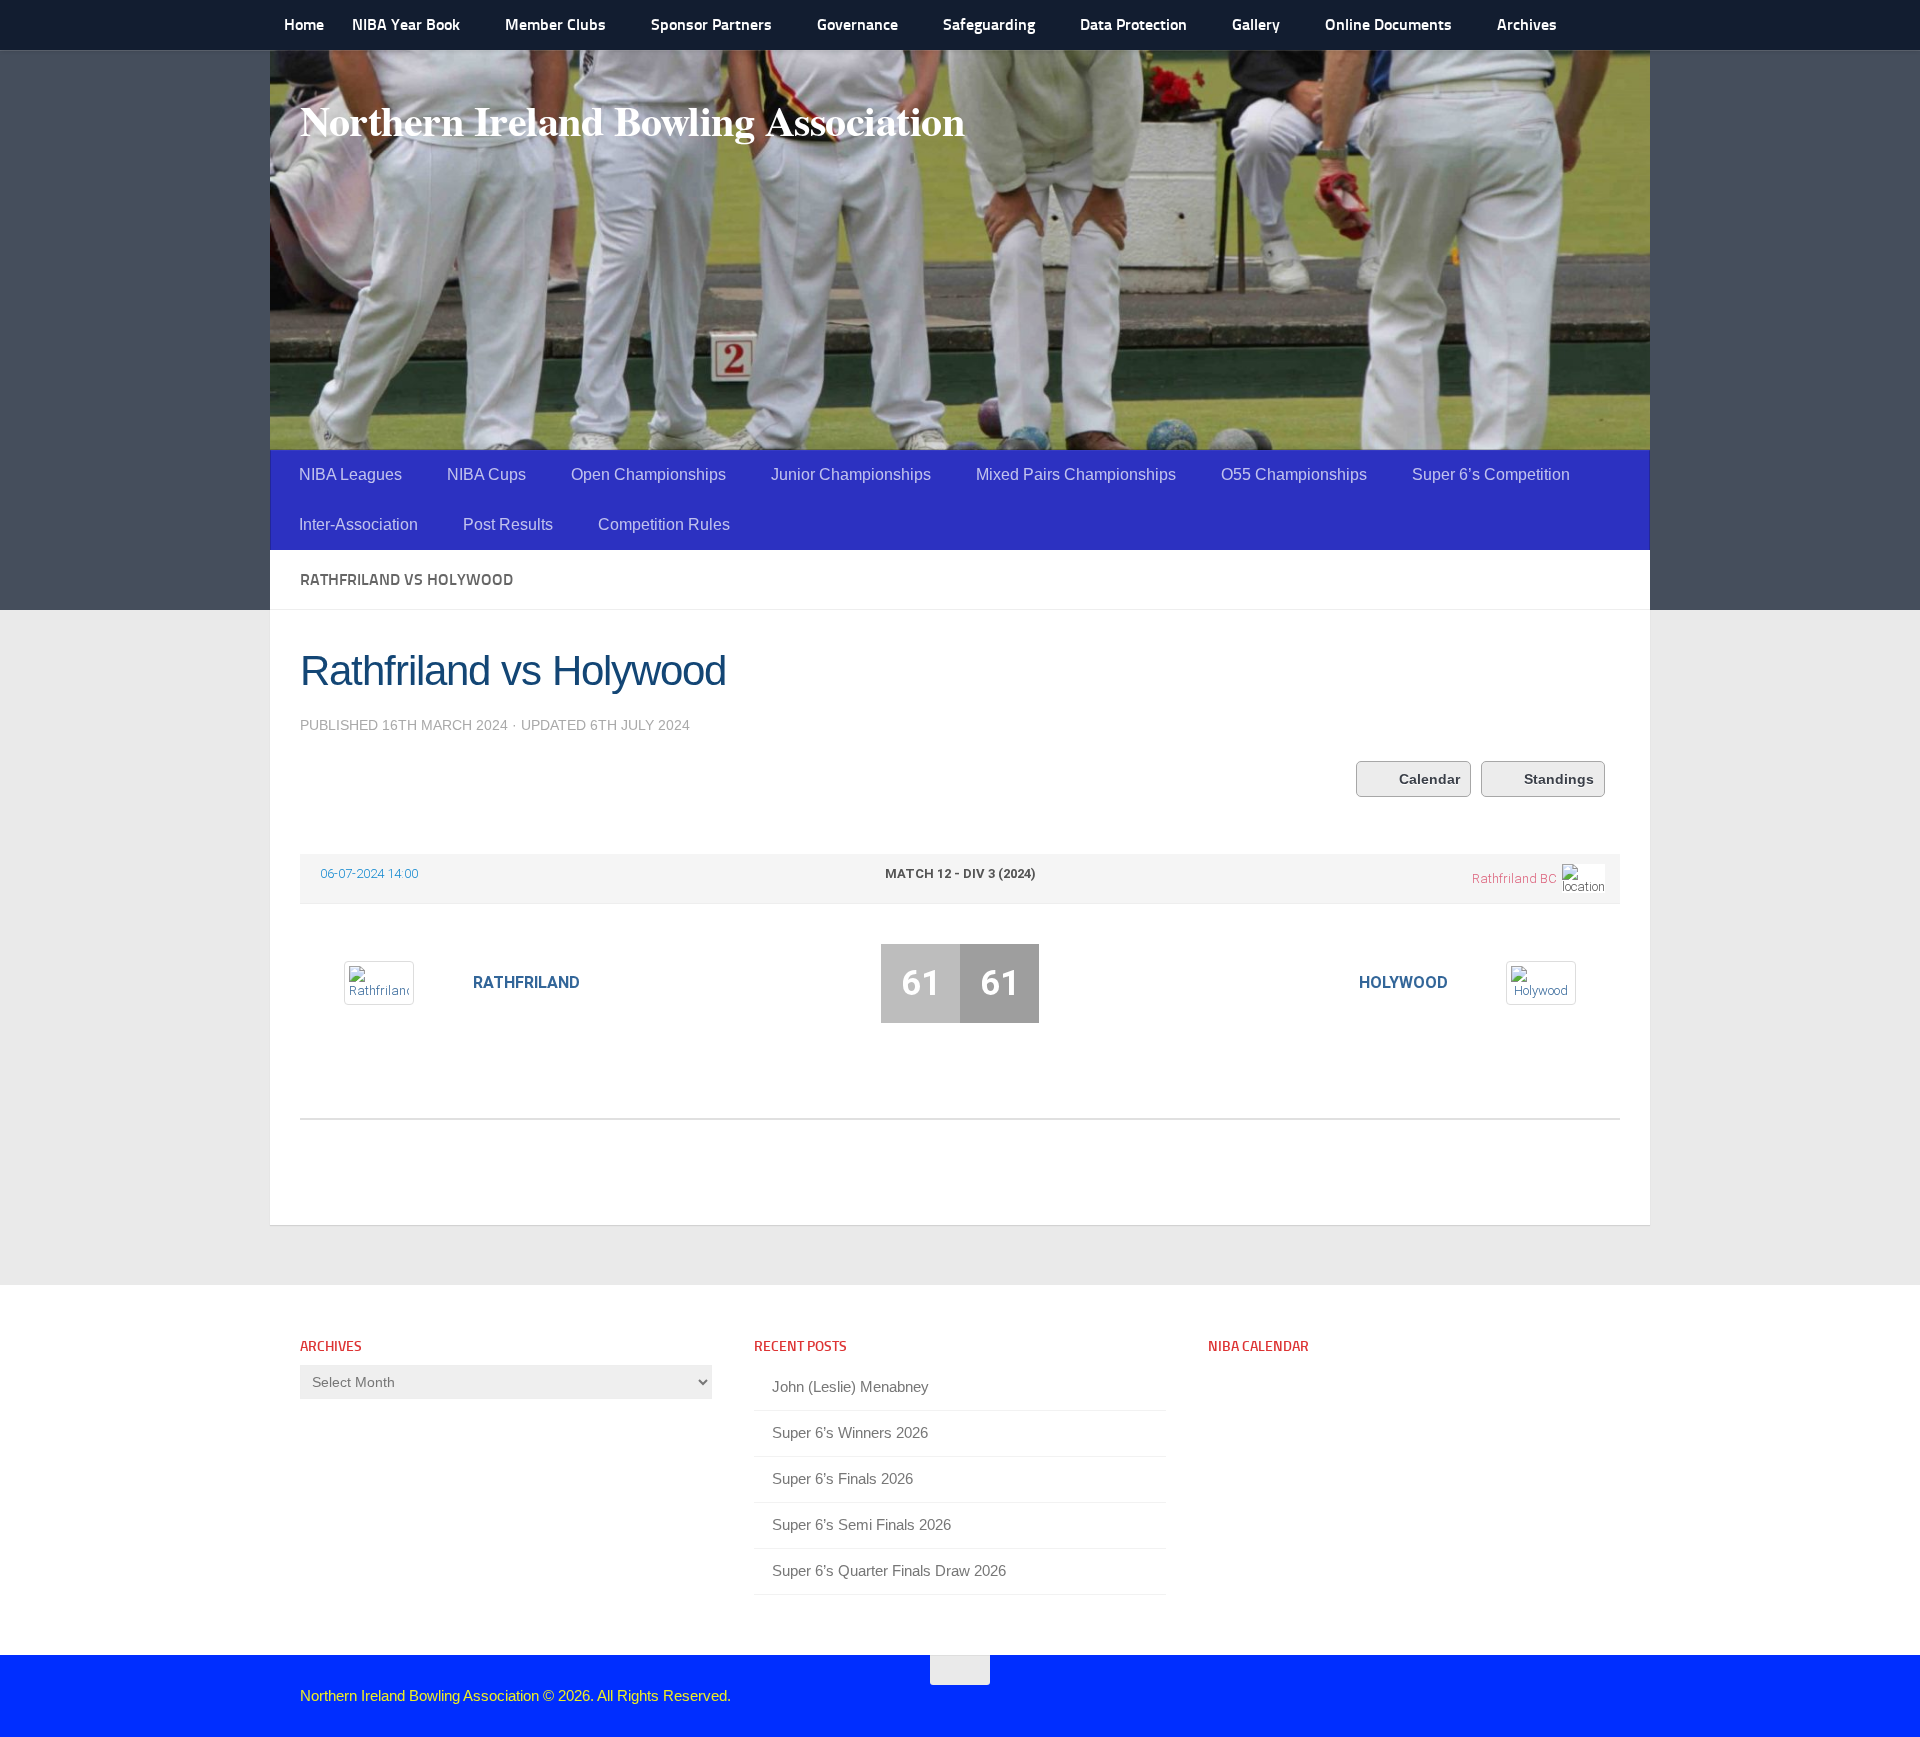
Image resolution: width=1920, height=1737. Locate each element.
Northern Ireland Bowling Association (632, 120)
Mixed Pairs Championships (1076, 474)
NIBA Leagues (350, 474)
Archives (1527, 24)
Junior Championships (851, 474)
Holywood (1403, 982)
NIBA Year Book (406, 24)
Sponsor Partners (711, 24)
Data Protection (1133, 24)
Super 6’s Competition (1491, 474)
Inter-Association (358, 524)
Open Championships (648, 474)
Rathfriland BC (1514, 878)
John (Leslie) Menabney (850, 1386)
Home (304, 24)
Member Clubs (555, 24)
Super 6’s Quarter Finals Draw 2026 (889, 1570)
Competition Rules (664, 524)
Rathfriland (526, 982)
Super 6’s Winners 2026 (850, 1432)
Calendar (1429, 779)
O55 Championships (1294, 474)
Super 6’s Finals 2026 (842, 1478)
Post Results (508, 524)
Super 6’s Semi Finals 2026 (861, 1524)
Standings (1559, 779)
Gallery (1256, 24)
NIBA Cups (486, 474)
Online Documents (1388, 24)
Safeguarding (989, 24)
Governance (857, 24)
